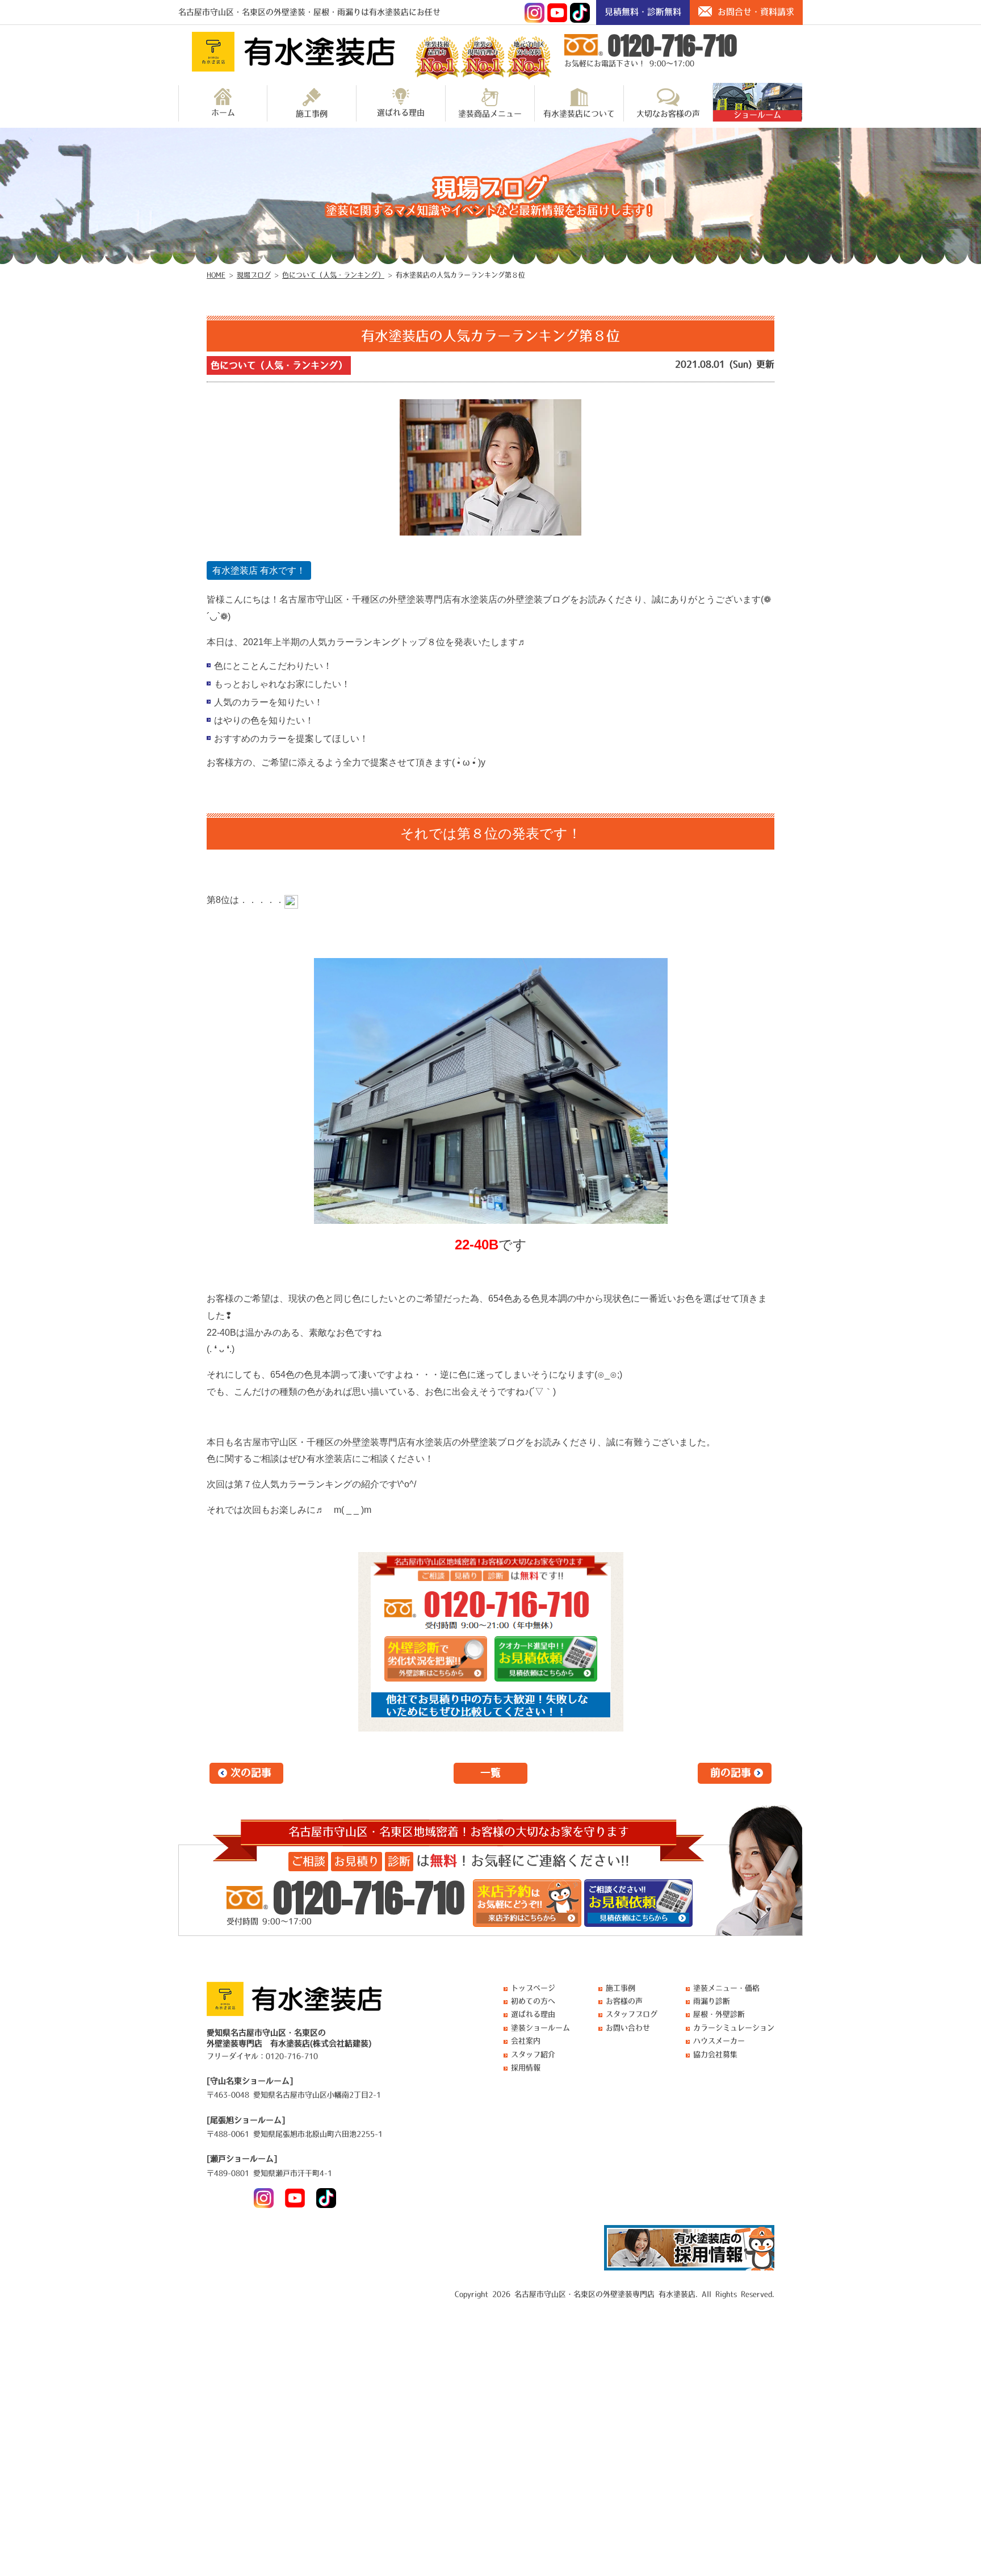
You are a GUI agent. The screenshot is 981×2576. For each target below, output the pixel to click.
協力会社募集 (715, 2054)
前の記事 (731, 1773)
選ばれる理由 (401, 112)
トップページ (533, 1988)
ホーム (223, 112)
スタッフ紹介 (533, 2054)
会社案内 (526, 2041)
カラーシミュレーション (734, 2028)
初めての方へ (533, 2001)
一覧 (491, 1773)
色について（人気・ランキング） (279, 365)
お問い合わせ (628, 2028)
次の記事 (251, 1773)
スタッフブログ (632, 2014)
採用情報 (526, 2067)
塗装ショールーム (540, 2028)
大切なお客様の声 (668, 114)
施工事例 (312, 114)
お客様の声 (624, 2001)
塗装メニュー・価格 (726, 1988)
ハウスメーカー (719, 2041)
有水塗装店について (579, 114)
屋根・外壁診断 (719, 2014)
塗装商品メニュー (490, 114)
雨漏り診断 (712, 2001)
